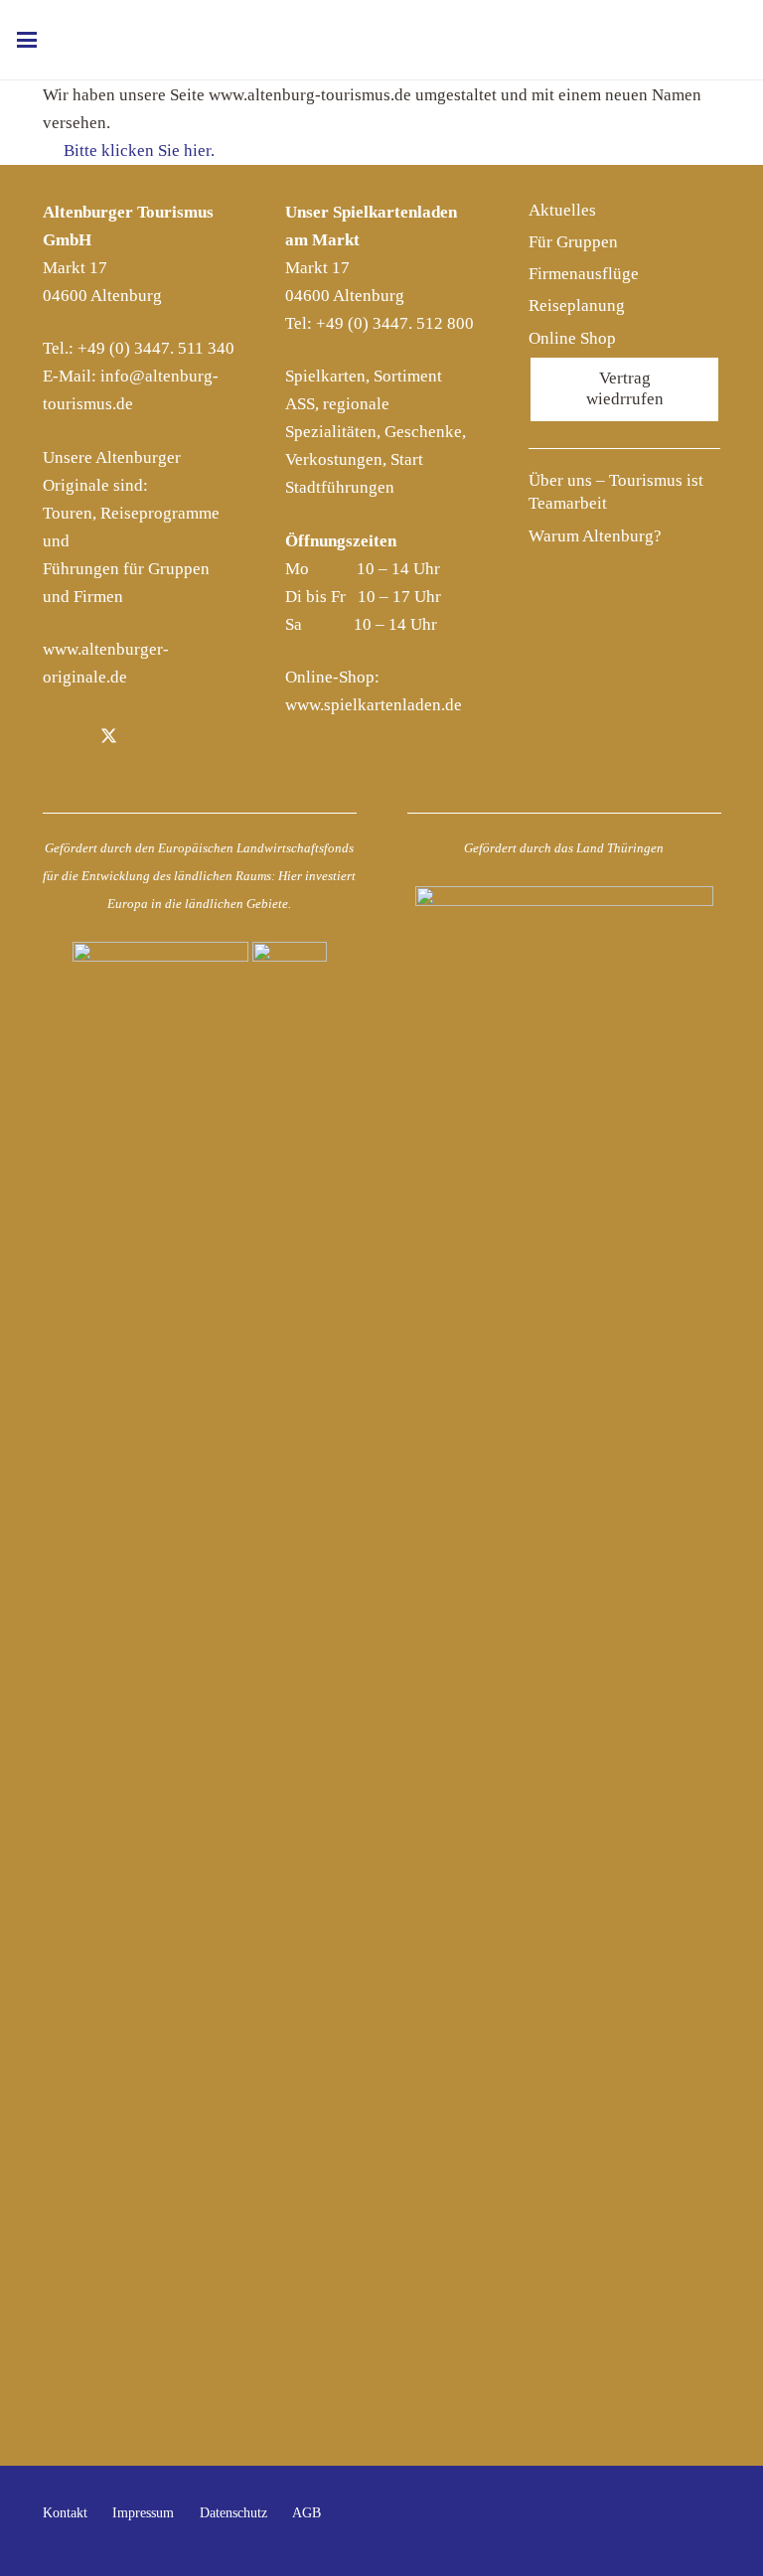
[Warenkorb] (718, 40)
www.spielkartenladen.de (374, 705)
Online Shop (572, 338)
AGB (306, 2513)
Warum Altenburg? (595, 536)
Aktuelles (562, 210)
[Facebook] (64, 739)
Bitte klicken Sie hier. (137, 151)
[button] (26, 40)
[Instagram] (154, 739)
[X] (109, 739)
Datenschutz (233, 2513)
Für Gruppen (573, 242)
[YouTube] (700, 2521)
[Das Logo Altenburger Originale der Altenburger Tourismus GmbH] (379, 40)
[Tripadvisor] (200, 739)
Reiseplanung (577, 305)
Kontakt (65, 2513)
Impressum (143, 2513)
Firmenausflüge (584, 274)
